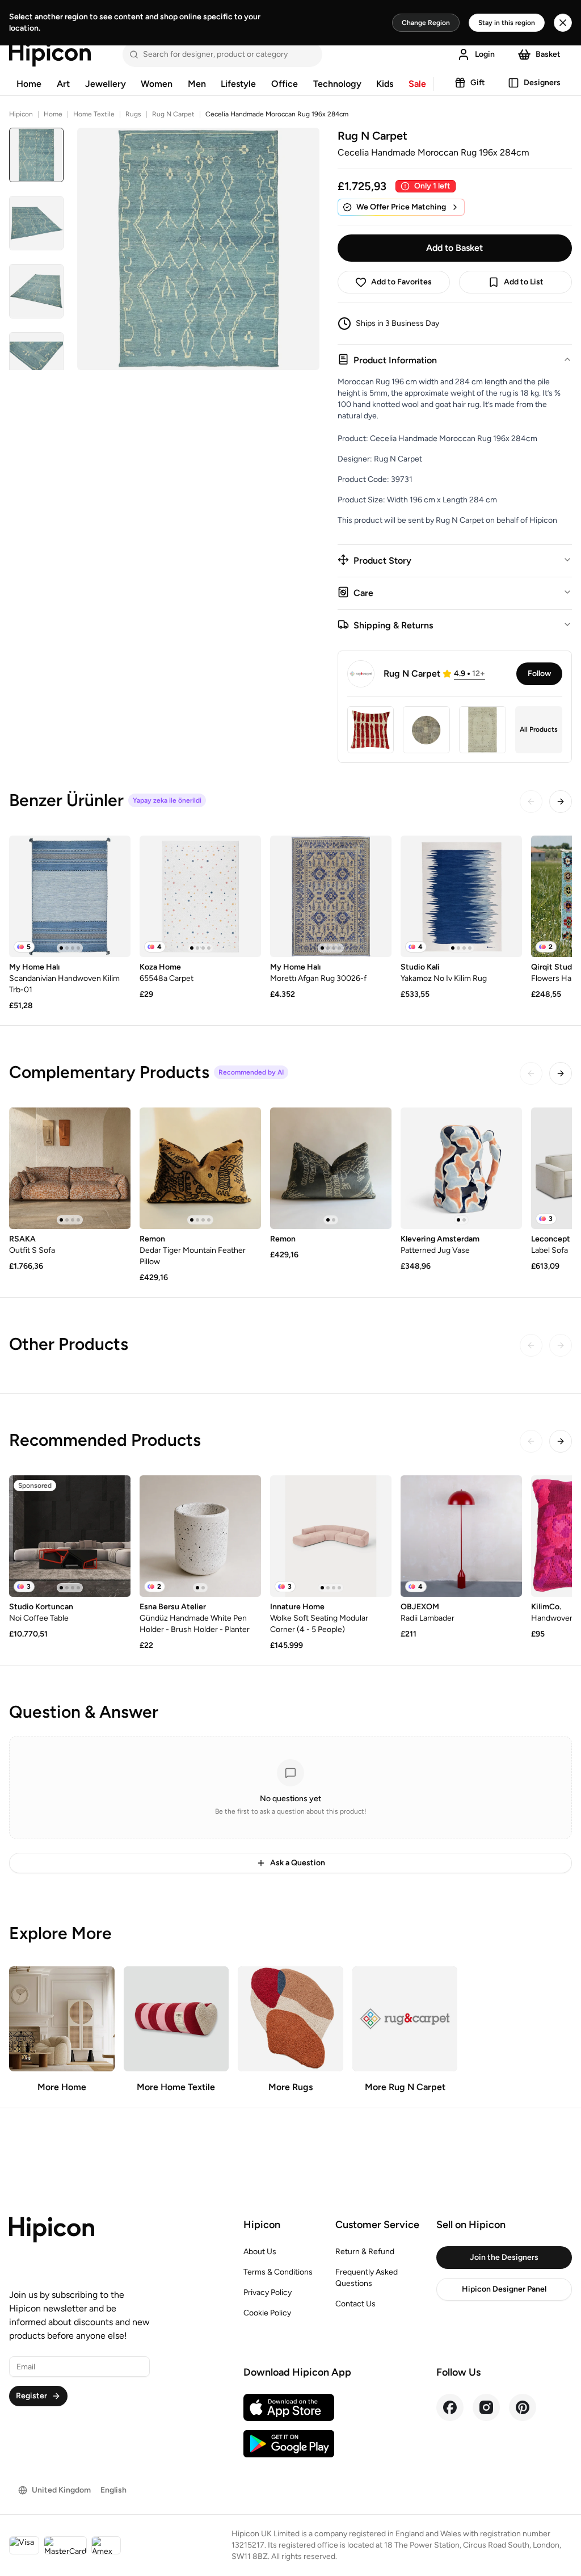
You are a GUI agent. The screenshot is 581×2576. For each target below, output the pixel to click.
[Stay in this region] (563, 23)
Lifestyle (238, 84)
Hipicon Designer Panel (504, 2289)
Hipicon (21, 114)
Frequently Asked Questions (367, 2278)
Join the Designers (504, 2257)
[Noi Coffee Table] (70, 1536)
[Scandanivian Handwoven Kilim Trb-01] (70, 896)
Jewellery (106, 84)
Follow (539, 674)
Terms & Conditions (278, 2272)
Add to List (524, 282)
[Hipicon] (50, 54)
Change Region (426, 23)
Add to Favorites (401, 282)
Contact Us (355, 2304)
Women (157, 84)
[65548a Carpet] (200, 896)
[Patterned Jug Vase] (461, 1168)
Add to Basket (454, 248)
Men (197, 84)
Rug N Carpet (173, 114)
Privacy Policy (268, 2292)
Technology (337, 84)
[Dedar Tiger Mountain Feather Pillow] (200, 1168)
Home (29, 84)
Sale (417, 84)
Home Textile (94, 114)
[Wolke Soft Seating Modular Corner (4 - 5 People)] (331, 1536)
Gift (478, 83)
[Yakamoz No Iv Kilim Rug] (461, 896)
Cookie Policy (267, 2313)
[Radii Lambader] (461, 1536)
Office (285, 84)
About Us (260, 2252)
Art (63, 84)
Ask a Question (298, 1863)
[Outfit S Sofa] (70, 1168)
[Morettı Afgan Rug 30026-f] (331, 896)
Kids (385, 84)
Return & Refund (365, 2252)
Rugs (133, 114)
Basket (548, 54)
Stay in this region (507, 23)
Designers (542, 83)
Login (485, 54)
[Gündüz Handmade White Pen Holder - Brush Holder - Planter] (200, 1536)
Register (31, 2396)
